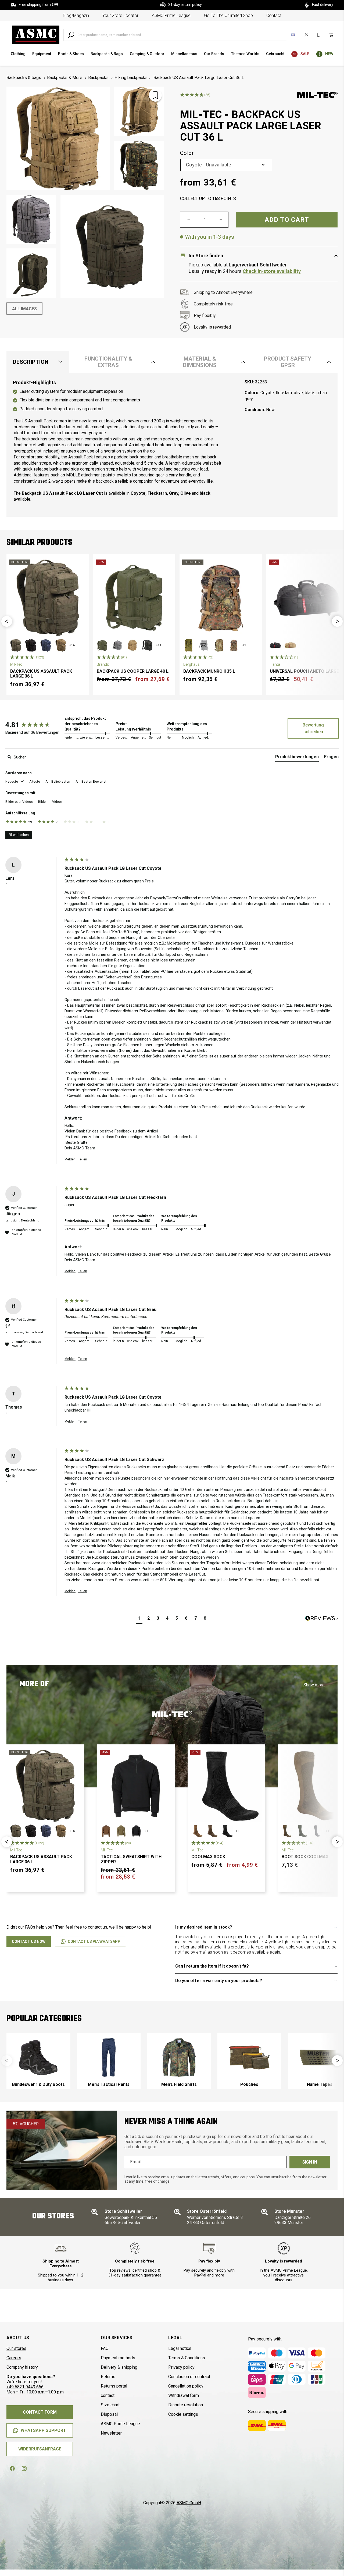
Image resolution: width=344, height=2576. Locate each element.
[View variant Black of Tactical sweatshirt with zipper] (136, 1831)
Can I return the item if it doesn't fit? (212, 1966)
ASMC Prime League (171, 15)
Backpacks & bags (24, 78)
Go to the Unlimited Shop (228, 15)
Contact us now (29, 1941)
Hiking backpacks (131, 78)
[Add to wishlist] (155, 95)
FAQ (105, 2348)
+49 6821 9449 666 (25, 2387)
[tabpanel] (172, 445)
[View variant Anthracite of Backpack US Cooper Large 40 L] (117, 645)
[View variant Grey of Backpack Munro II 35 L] (204, 645)
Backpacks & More (65, 78)
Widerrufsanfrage (40, 2449)
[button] (7, 621)
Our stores (16, 2348)
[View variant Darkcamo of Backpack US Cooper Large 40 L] (147, 645)
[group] (34, 725)
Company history (22, 2367)
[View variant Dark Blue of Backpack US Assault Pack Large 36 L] (46, 645)
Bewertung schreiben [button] (313, 728)
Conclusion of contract (189, 2377)
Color (187, 153)
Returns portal (114, 2386)
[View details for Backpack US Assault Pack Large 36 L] (48, 598)
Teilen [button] (83, 1159)
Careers (14, 2358)
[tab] (297, 758)
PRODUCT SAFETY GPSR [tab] (288, 362)
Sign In (310, 2162)
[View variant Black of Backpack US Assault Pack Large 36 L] (31, 645)
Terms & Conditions (187, 2358)
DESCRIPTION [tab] (31, 362)
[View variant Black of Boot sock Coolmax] (317, 1831)
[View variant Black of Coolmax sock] (227, 1831)
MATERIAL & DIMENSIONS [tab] (200, 362)
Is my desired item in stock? (204, 1927)
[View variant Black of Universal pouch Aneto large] (275, 645)
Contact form (40, 2412)
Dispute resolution (186, 2405)
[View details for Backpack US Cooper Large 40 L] (134, 598)
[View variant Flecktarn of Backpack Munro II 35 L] (234, 645)
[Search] (71, 35)
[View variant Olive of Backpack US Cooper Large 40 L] (102, 645)
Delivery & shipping (119, 2367)
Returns (108, 2377)
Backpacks (98, 78)
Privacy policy (181, 2367)
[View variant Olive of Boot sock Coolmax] (302, 1831)
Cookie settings (183, 2414)
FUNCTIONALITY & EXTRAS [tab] (108, 362)
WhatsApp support (43, 2430)
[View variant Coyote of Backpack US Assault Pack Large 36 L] (61, 645)
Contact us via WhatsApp (94, 1941)
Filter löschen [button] (19, 835)
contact (274, 15)
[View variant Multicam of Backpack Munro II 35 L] (219, 645)
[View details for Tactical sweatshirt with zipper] (136, 1786)
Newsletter (111, 2433)
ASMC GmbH (189, 2503)
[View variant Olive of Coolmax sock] (212, 1831)
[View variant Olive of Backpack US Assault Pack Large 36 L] (16, 645)
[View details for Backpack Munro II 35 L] (221, 598)
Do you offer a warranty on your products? (219, 1981)
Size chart (110, 2405)
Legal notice (180, 2348)
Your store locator (120, 15)
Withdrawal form (184, 2395)
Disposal (109, 2414)
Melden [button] (70, 1159)
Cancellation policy (186, 2386)
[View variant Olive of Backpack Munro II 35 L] (189, 645)
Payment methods (118, 2358)
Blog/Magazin (76, 15)
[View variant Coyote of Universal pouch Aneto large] (290, 645)
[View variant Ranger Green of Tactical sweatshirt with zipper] (121, 1831)
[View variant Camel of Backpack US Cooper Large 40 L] (132, 645)
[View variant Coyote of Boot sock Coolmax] (287, 1831)
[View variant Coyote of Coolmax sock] (197, 1831)
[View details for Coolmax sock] (226, 1786)
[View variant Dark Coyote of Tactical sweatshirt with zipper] (106, 1831)
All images (24, 309)
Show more (314, 1685)
